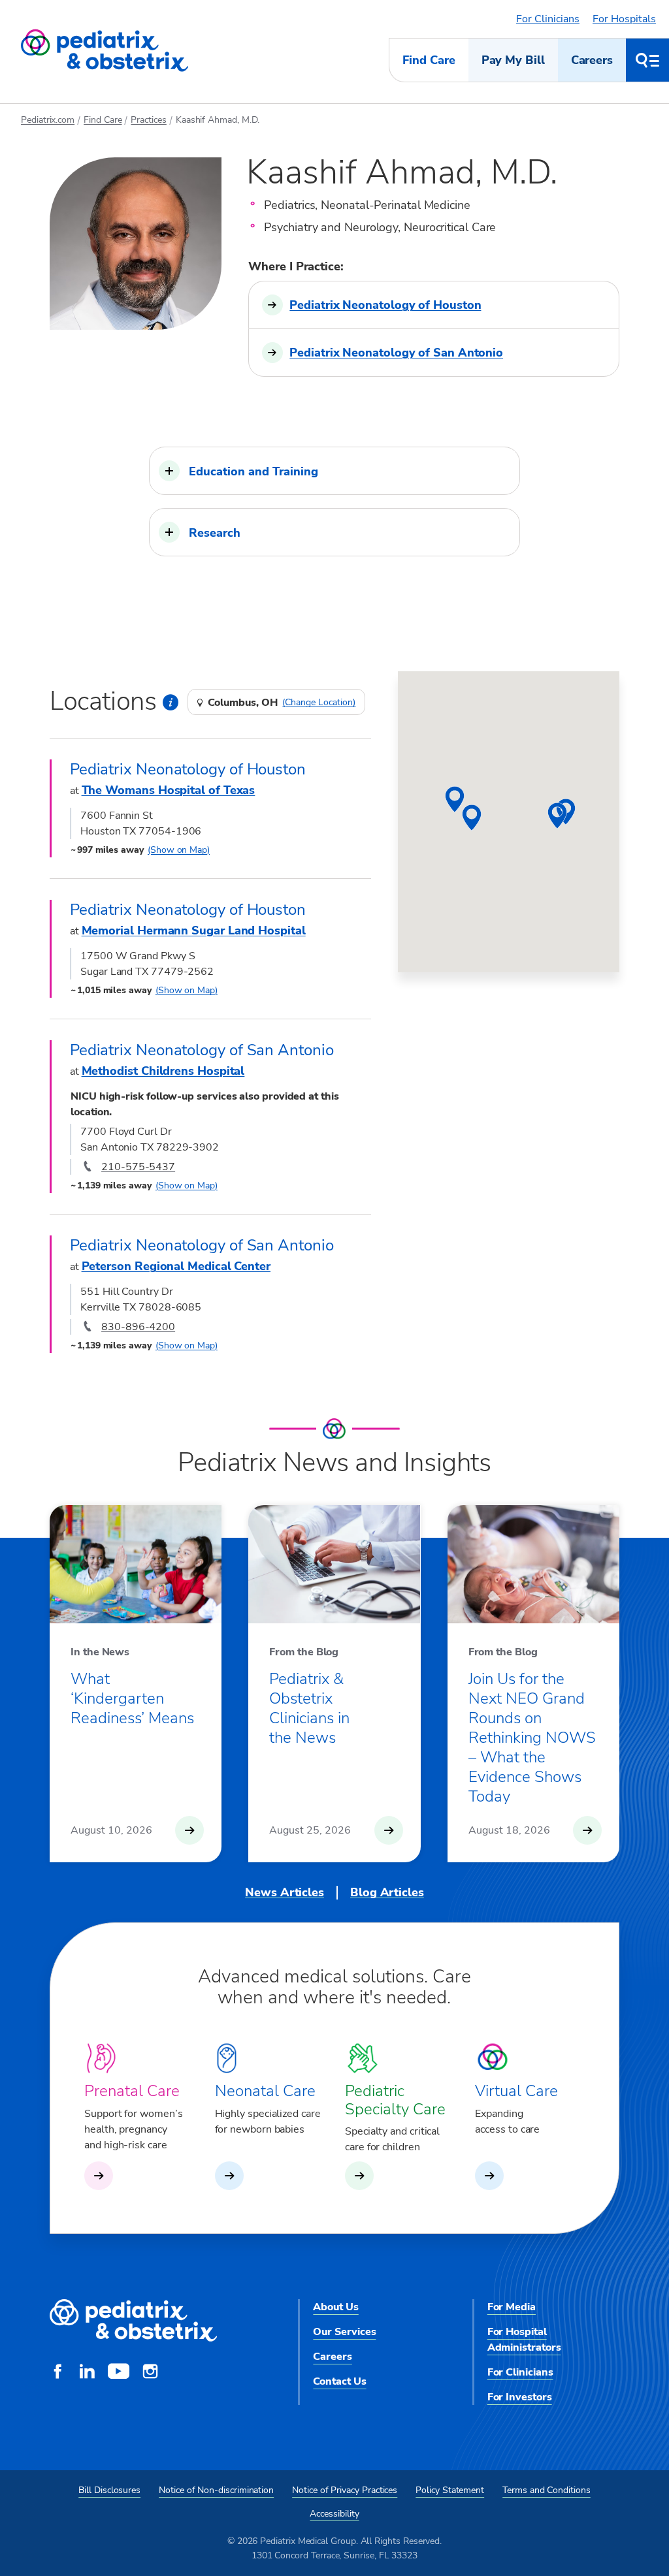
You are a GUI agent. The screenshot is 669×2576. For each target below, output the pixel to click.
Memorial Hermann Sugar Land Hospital (194, 930)
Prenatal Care (132, 2091)
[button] (334, 471)
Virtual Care (516, 2091)
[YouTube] (119, 2373)
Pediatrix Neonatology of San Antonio (396, 353)
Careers (592, 60)
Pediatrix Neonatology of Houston (385, 305)
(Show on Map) (179, 850)
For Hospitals (624, 19)
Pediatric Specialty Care (395, 2100)
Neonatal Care (265, 2091)
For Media (512, 2307)
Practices (148, 120)
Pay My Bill (513, 60)
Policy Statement (450, 2490)
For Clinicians (548, 19)
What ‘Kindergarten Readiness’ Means (132, 1698)
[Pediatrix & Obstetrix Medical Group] (105, 51)
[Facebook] (57, 2373)
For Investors (520, 2397)
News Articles (285, 1892)
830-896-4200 (138, 1327)
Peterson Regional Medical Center (176, 1266)
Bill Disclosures (109, 2490)
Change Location (319, 703)
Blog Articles (387, 1892)
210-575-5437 (138, 1167)
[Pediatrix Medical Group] (133, 2321)
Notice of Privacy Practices (345, 2490)
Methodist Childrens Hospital (163, 1071)
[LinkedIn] (87, 2373)
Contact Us (339, 2381)
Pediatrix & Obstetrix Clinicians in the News (309, 1708)
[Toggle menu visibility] (647, 60)
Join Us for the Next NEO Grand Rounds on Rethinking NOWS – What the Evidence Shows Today (532, 1738)
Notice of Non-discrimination (216, 2490)
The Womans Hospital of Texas (169, 790)
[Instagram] (150, 2373)
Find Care (429, 60)
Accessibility (334, 2514)
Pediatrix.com (48, 120)
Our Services (344, 2332)
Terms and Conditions (547, 2490)
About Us (335, 2307)
